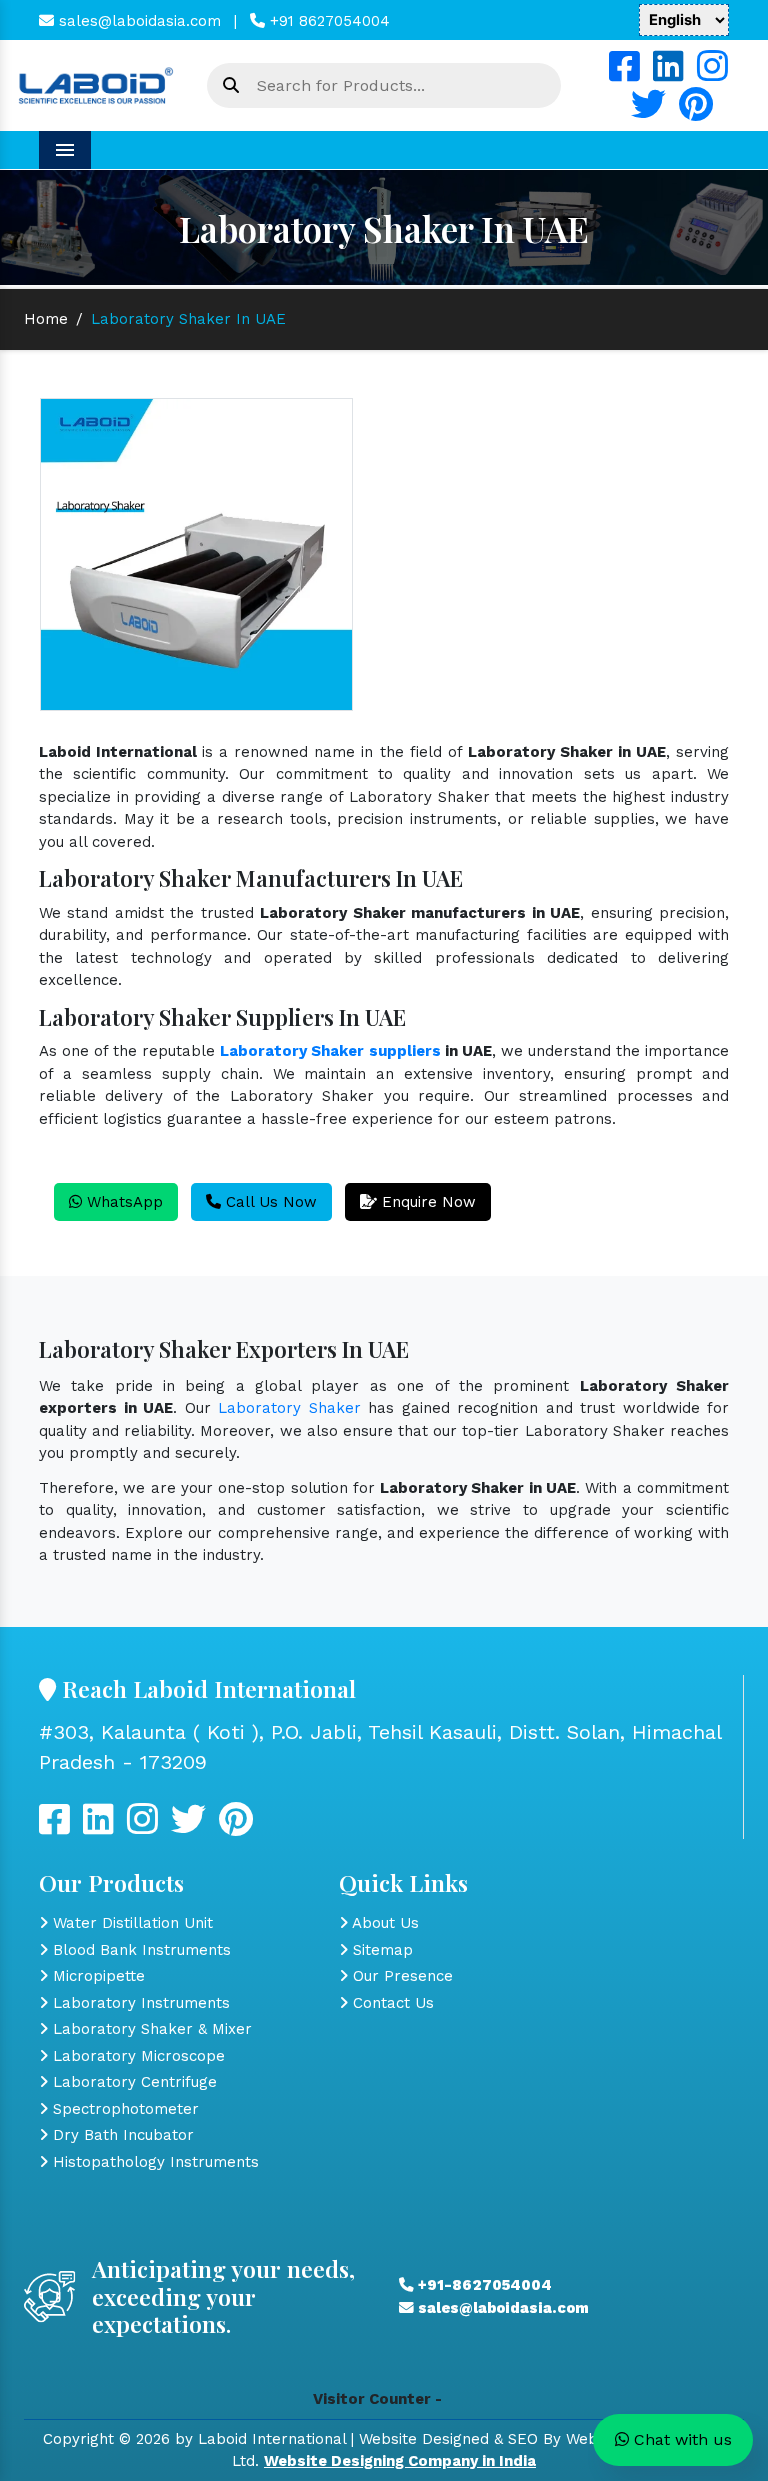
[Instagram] (712, 74)
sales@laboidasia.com (137, 21)
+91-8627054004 (483, 2285)
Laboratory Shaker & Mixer (150, 2029)
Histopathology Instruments (153, 2162)
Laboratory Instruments (139, 2003)
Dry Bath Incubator (121, 2135)
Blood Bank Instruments (139, 1950)
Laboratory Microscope (136, 2056)
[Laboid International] (96, 84)
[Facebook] (624, 74)
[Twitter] (648, 112)
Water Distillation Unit (130, 1923)
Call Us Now (269, 1202)
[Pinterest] (696, 112)
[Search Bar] (231, 86)
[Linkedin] (668, 74)
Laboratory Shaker (289, 1408)
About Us (383, 1923)
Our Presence (400, 1976)
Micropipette (96, 1976)
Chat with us (680, 2439)
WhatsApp (122, 1202)
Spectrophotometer (123, 2109)
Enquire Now (426, 1202)
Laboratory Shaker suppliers (330, 1051)
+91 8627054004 (327, 21)
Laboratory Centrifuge (132, 2082)
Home (46, 319)
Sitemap (380, 1950)
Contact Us (391, 2003)
